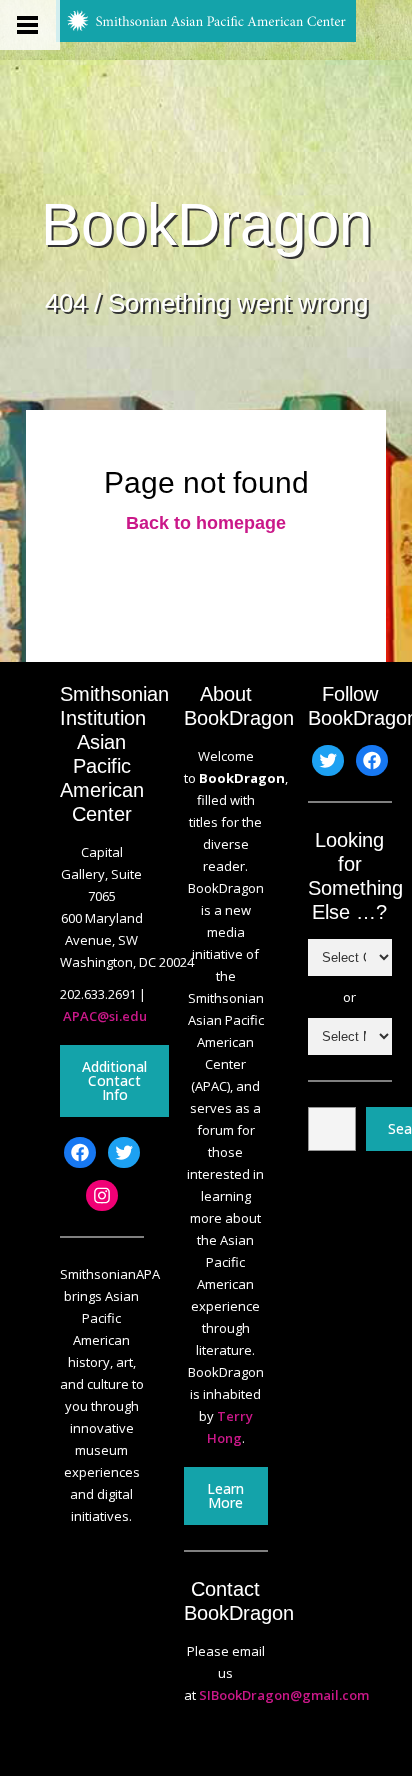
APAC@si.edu (105, 1016)
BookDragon (206, 225)
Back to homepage (206, 523)
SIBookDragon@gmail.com (284, 1695)
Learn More (225, 1495)
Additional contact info (114, 1080)
